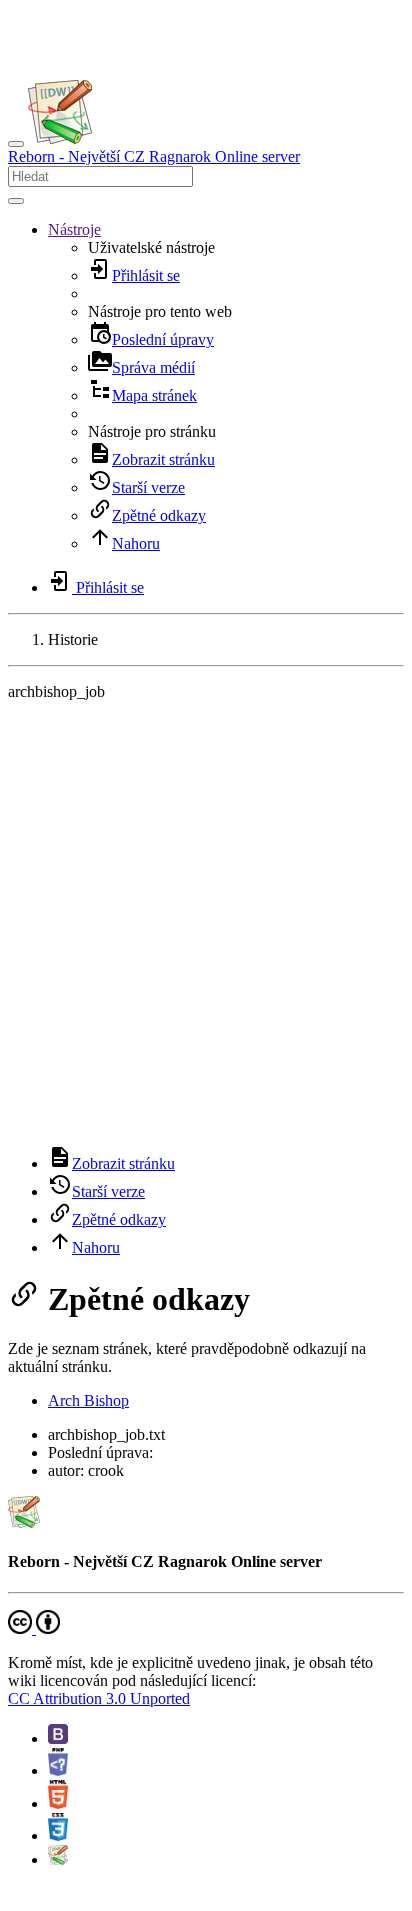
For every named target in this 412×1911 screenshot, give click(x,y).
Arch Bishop (88, 1400)
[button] (74, 229)
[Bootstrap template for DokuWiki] (58, 1738)
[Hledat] (16, 201)
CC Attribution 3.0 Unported (99, 1698)
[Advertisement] (206, 923)
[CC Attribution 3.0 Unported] (34, 1628)
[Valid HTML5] (58, 1803)
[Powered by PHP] (58, 1770)
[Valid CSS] (58, 1835)
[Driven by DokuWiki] (58, 1859)
